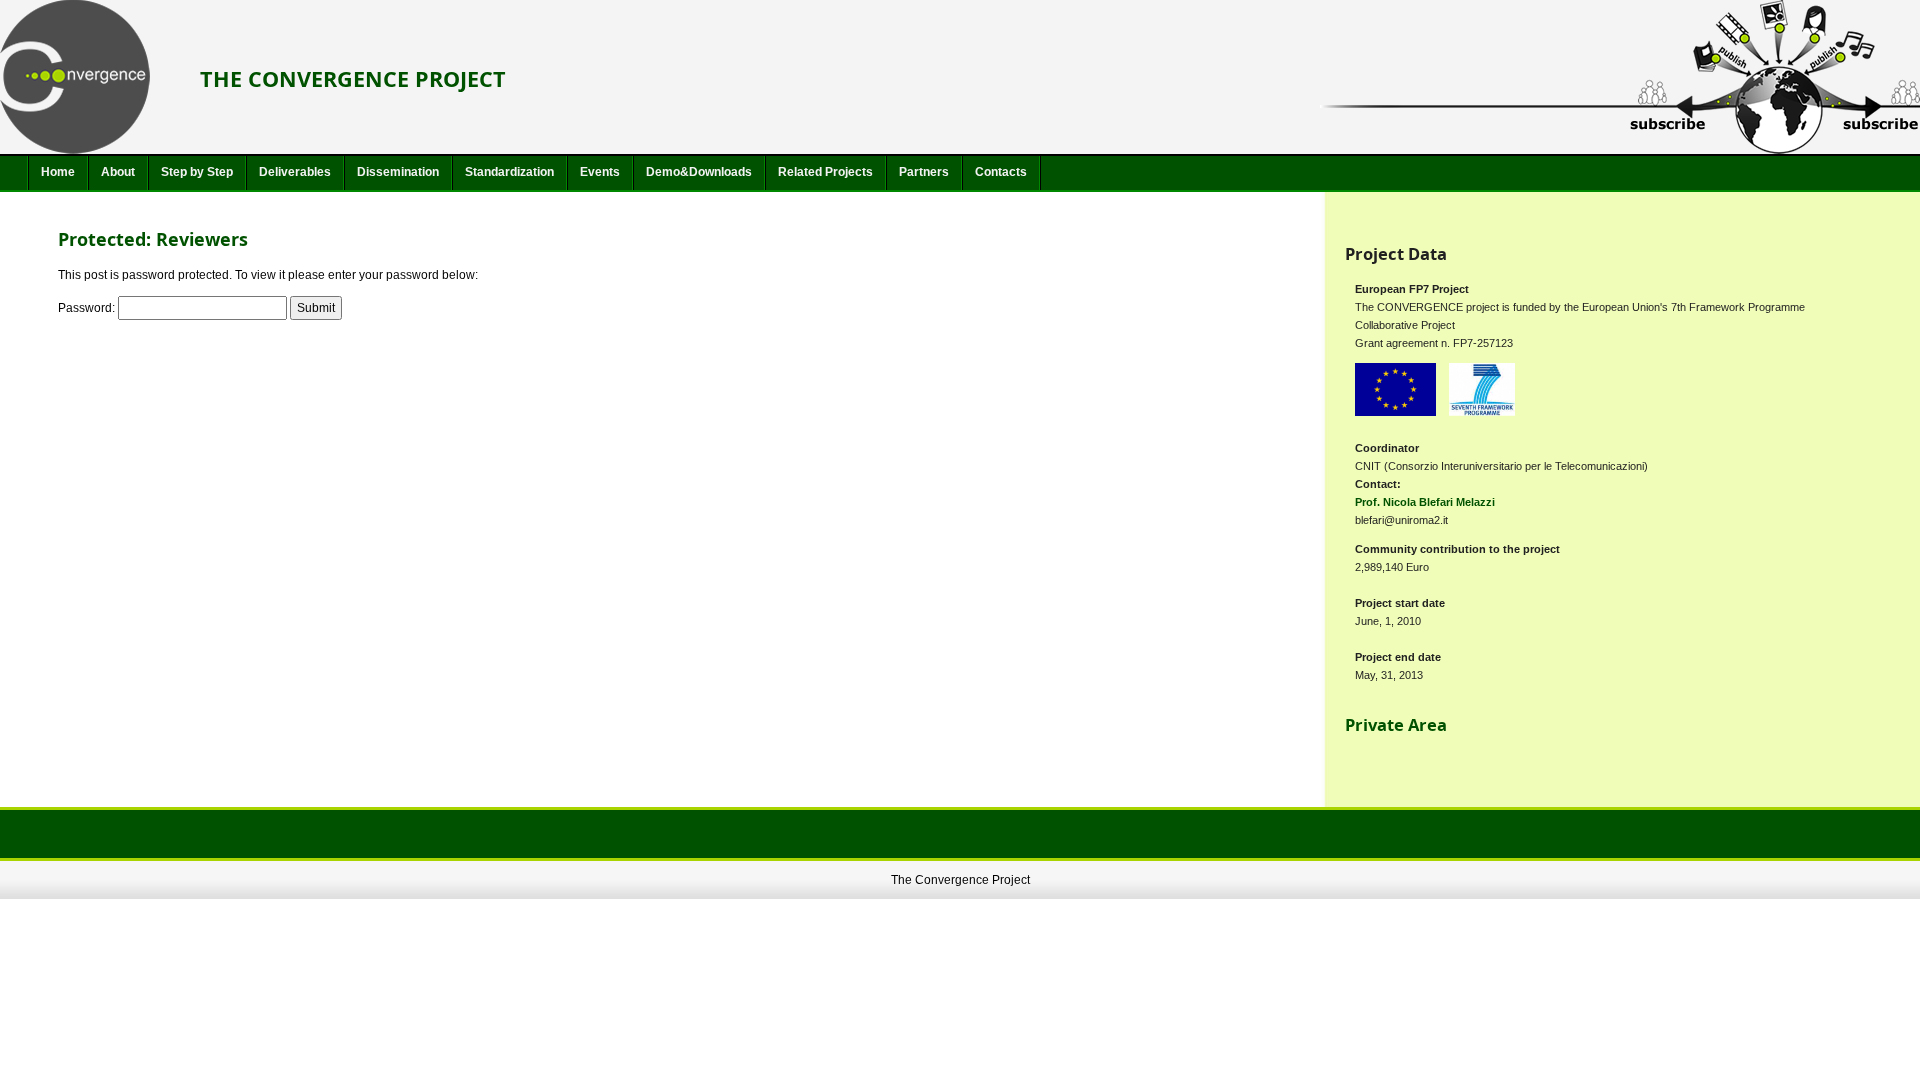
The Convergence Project (353, 79)
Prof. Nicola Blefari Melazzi (1425, 502)
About (118, 172)
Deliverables (295, 172)
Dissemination (398, 172)
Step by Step (197, 172)
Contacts (1001, 172)
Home (58, 172)
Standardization (509, 172)
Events (600, 172)
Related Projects (825, 172)
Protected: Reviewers (153, 239)
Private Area (1396, 724)
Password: (88, 308)
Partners (924, 172)
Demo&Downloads (699, 172)
